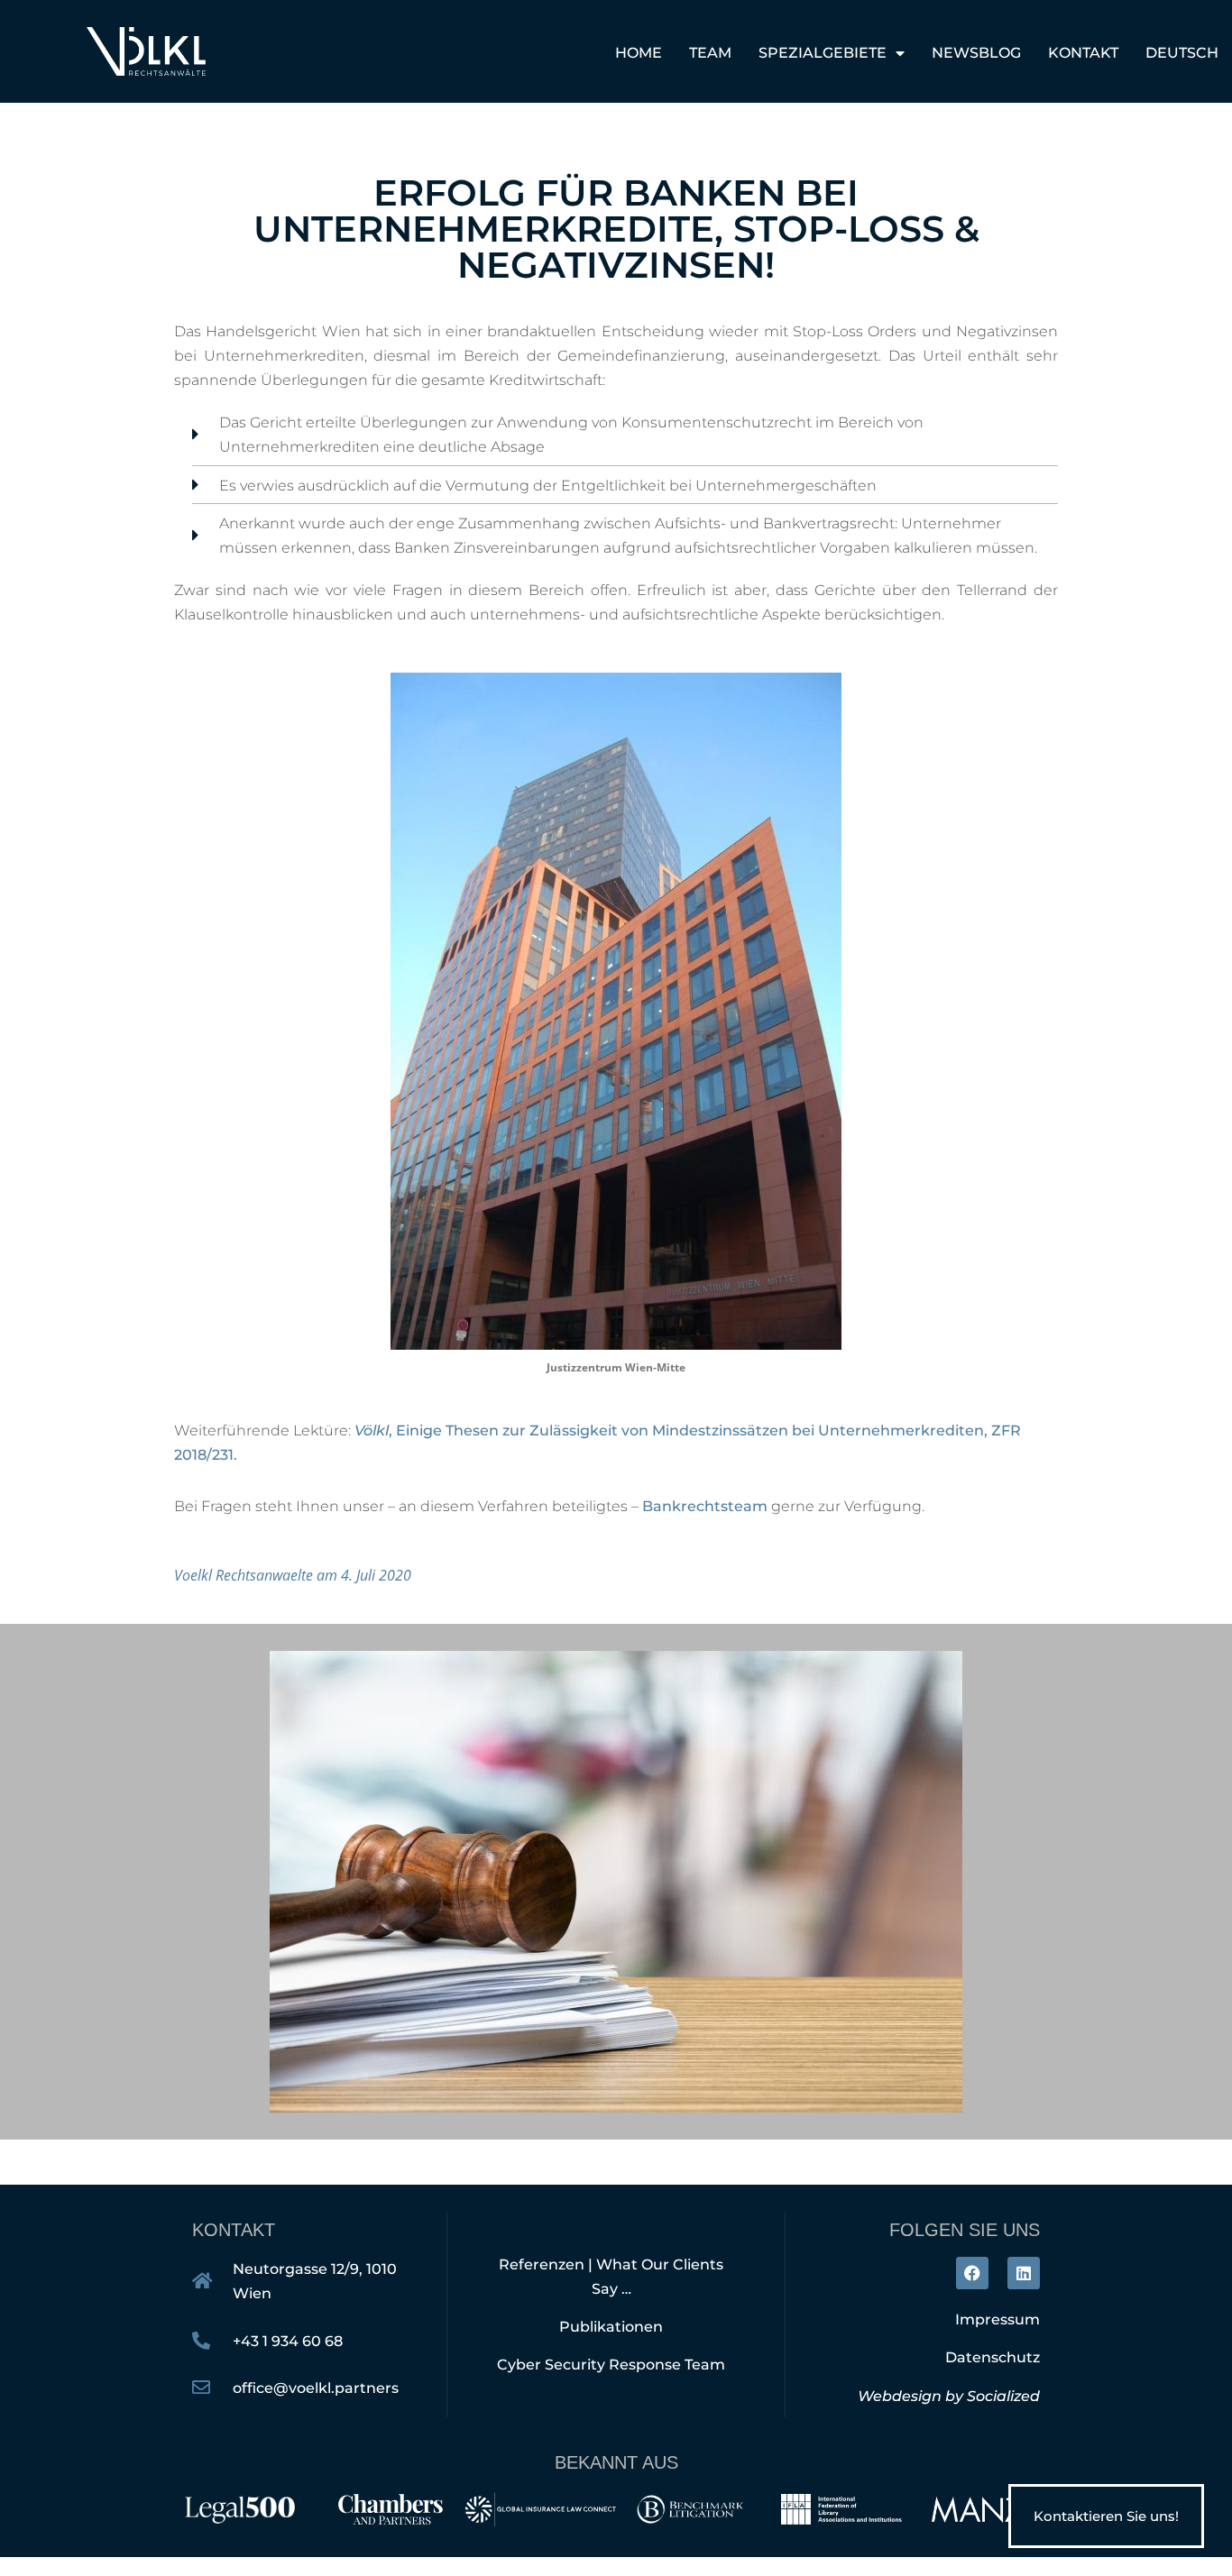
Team (710, 53)
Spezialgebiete (823, 53)
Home (639, 53)
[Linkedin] (1024, 2273)
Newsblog (976, 53)
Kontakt (1083, 53)
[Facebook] (972, 2273)
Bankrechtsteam (705, 1506)
